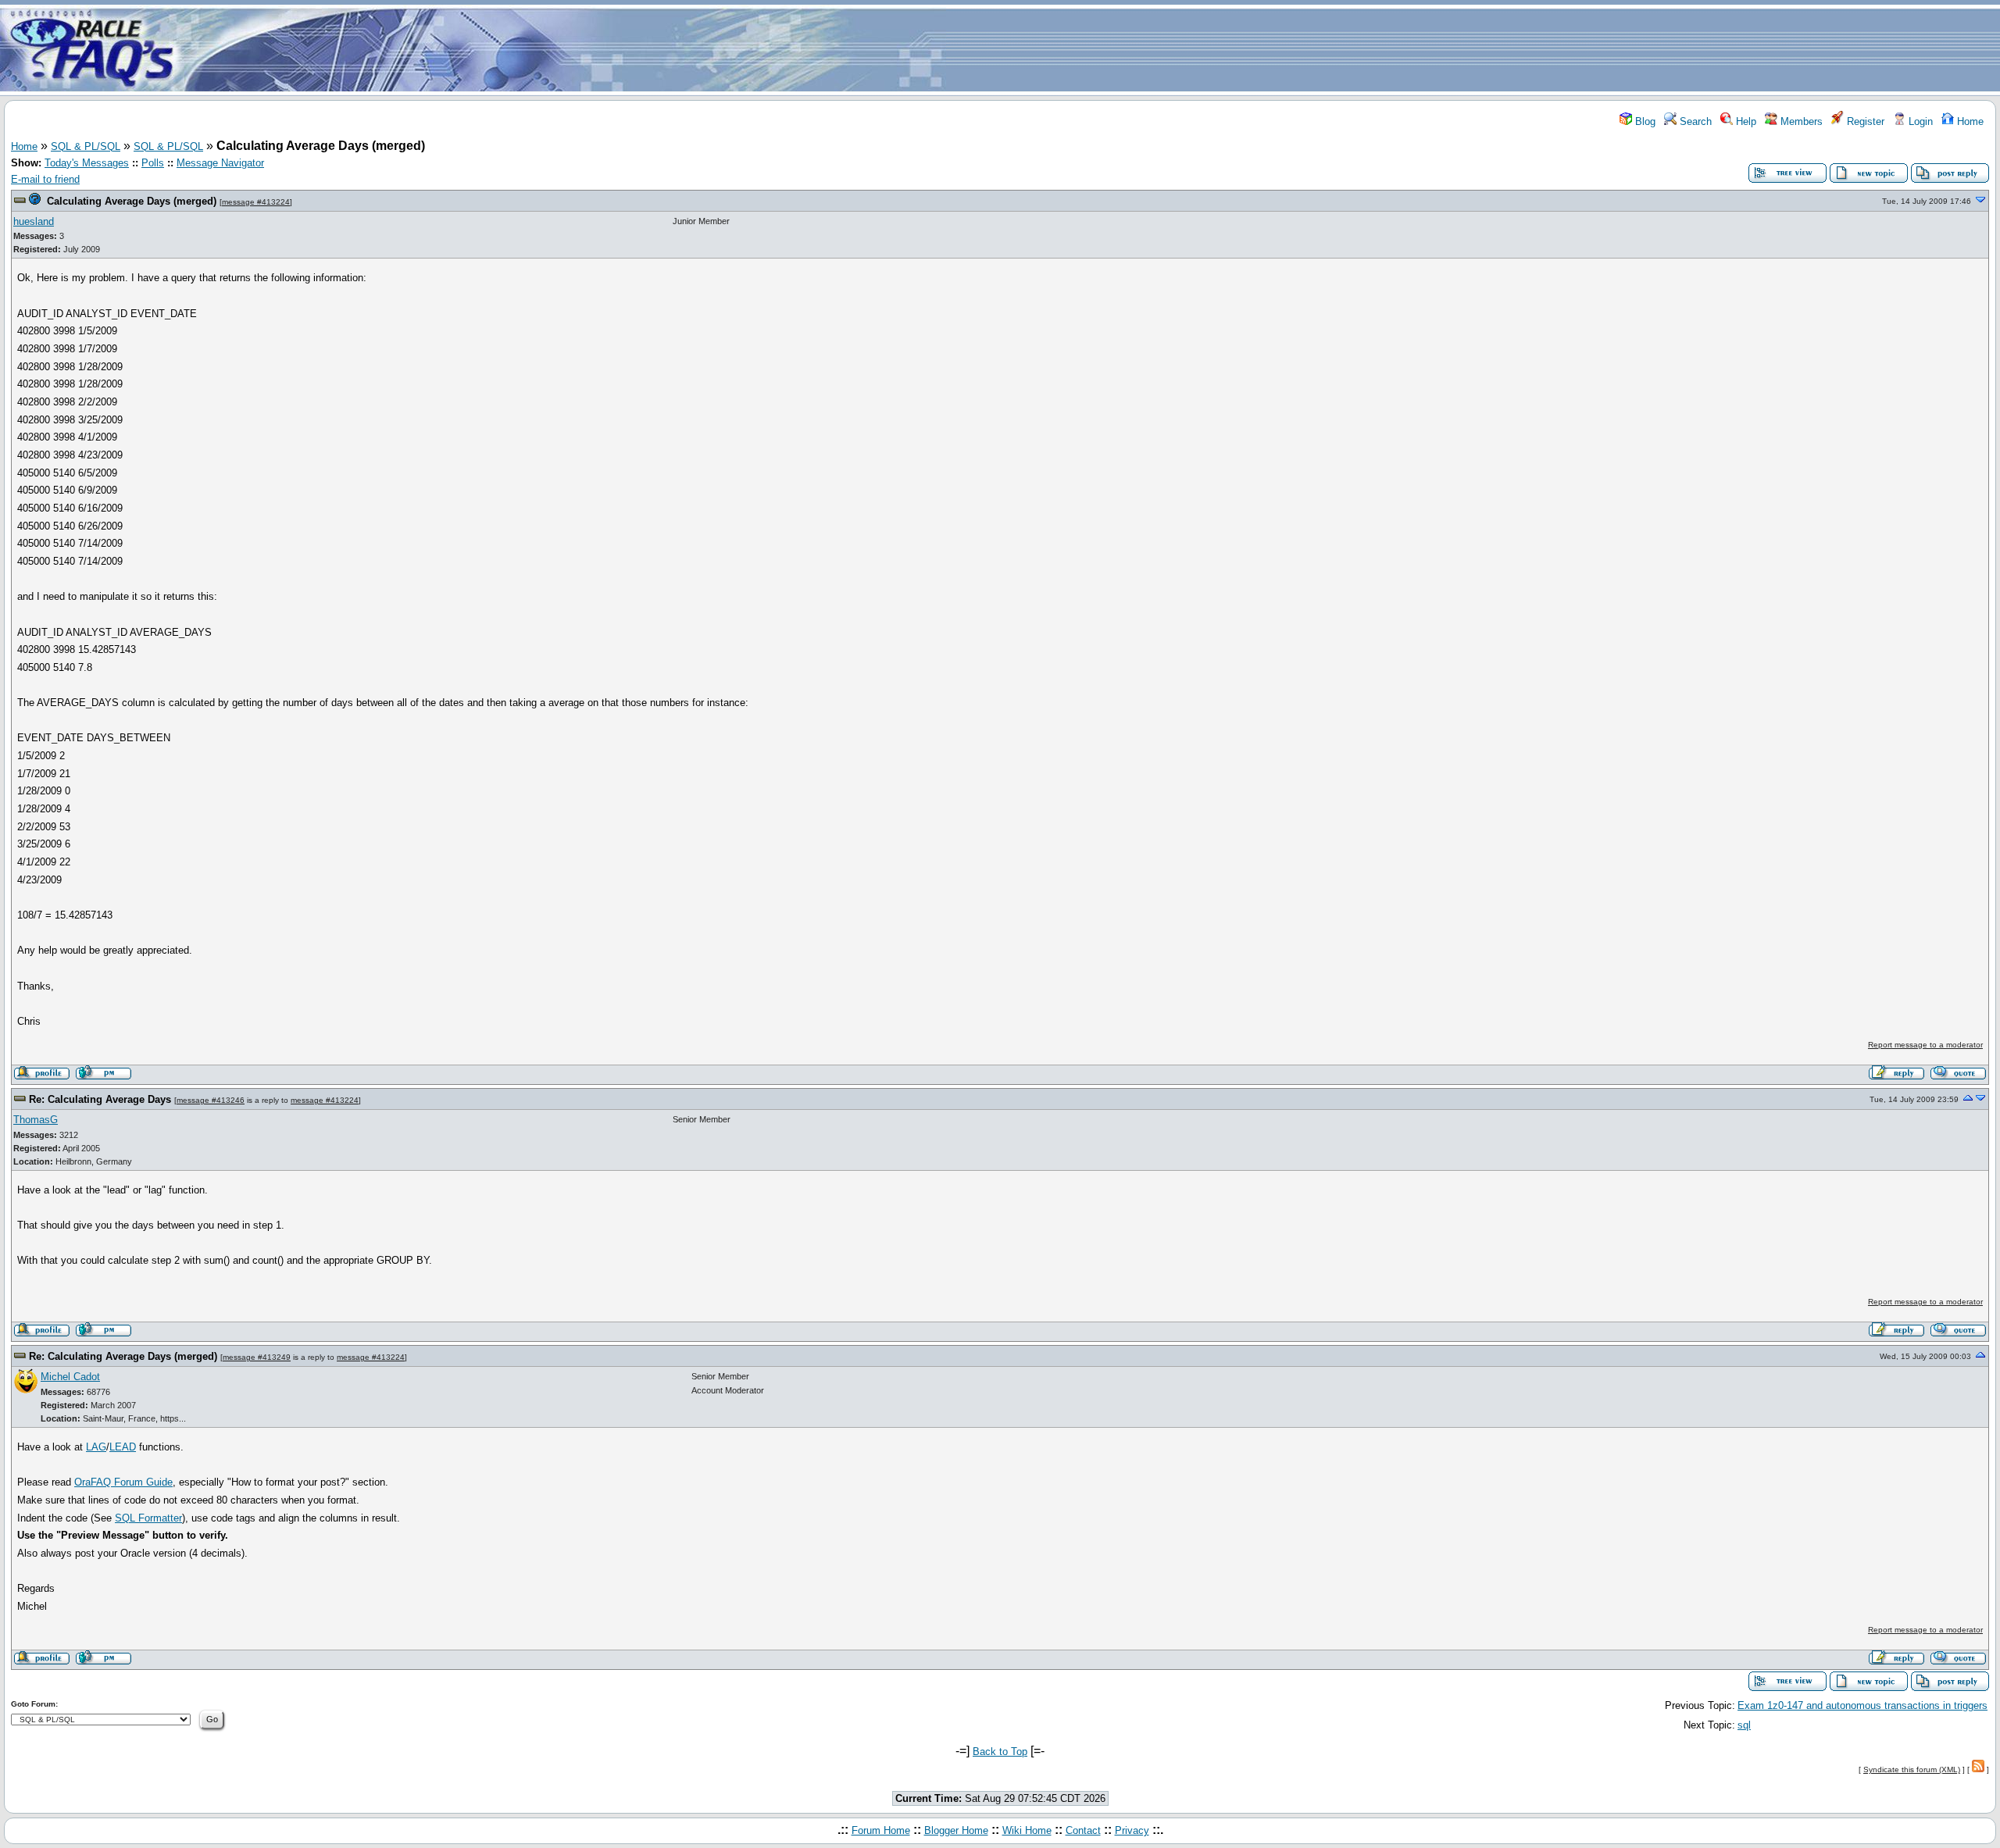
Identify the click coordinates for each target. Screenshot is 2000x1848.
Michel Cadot (70, 1377)
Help (1745, 121)
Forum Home (881, 1830)
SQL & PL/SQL (86, 146)
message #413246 (211, 1100)
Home (1969, 121)
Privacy (1132, 1830)
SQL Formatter (148, 1518)
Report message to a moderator (1925, 1045)
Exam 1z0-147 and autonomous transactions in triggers (1862, 1705)
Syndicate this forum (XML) (1912, 1770)
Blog (1644, 121)
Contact (1083, 1830)
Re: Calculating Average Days (100, 1099)
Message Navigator (220, 163)
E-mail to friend (45, 179)
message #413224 (256, 202)
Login (1919, 121)
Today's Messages (87, 163)
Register (1864, 121)
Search (1694, 121)
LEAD (123, 1447)
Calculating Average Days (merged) (132, 201)
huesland (34, 221)
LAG (96, 1447)
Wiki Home (1027, 1830)
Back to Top (1000, 1752)
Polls (153, 163)
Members (1800, 121)
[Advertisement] (1092, 49)
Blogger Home (956, 1830)
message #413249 (257, 1357)
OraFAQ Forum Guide (123, 1482)
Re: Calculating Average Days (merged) (123, 1356)
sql (1744, 1725)
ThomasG (36, 1120)
